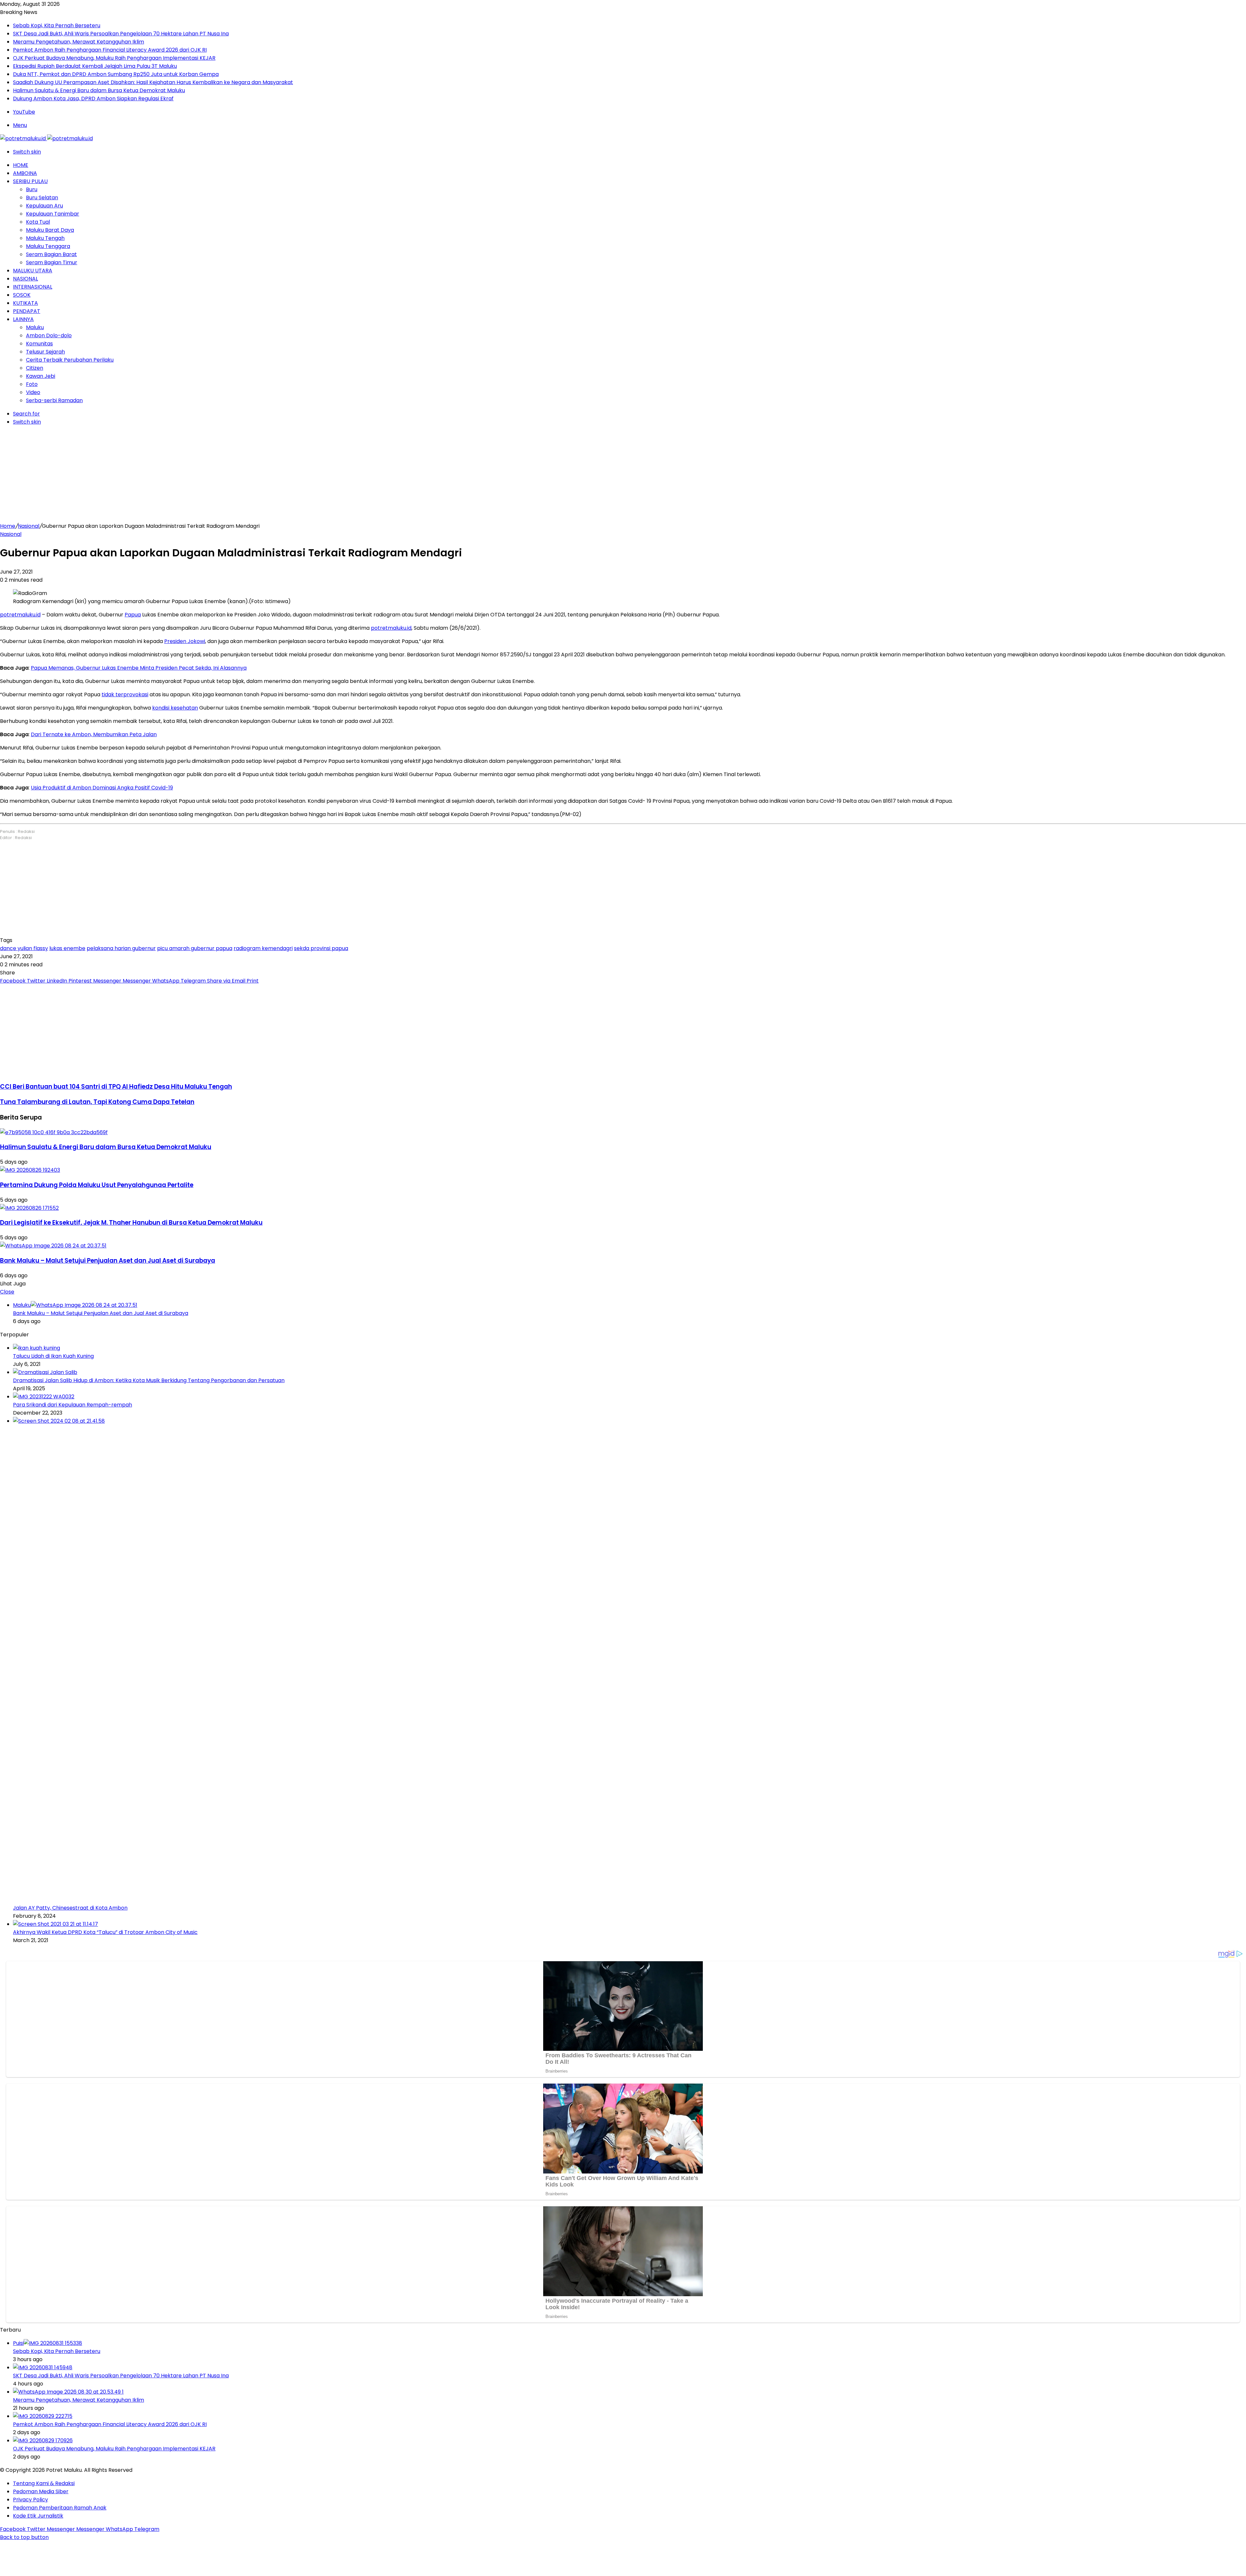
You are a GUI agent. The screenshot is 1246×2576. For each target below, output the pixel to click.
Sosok (22, 295)
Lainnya (23, 319)
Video (33, 392)
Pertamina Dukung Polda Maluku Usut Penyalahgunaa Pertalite (97, 1185)
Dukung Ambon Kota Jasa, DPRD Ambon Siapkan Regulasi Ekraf (93, 99)
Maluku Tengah (45, 238)
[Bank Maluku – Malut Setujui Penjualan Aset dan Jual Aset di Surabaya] (53, 1246)
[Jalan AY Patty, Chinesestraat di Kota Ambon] (500, 1421)
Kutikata (25, 303)
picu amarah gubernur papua (195, 948)
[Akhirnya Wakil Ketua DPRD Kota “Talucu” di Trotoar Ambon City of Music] (55, 1924)
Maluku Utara (33, 271)
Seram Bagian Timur (52, 262)
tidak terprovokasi (125, 694)
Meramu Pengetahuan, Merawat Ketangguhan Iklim (79, 42)
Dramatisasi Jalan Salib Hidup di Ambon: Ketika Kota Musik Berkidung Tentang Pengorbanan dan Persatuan (149, 1380)
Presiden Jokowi (185, 641)
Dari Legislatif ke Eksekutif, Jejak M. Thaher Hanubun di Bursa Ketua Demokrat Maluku (131, 1223)
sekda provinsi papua (321, 948)
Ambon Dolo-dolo (49, 335)
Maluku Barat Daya (50, 230)
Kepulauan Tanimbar (53, 214)
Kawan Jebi (41, 376)
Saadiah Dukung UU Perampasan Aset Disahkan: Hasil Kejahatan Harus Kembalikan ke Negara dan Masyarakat (153, 82)
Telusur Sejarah (45, 352)
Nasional (25, 279)
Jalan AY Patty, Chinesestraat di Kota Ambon (70, 1908)
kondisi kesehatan (175, 708)
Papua (133, 615)
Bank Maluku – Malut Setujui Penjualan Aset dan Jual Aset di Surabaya (108, 1261)
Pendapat (27, 311)
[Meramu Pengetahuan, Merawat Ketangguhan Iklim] (68, 2392)
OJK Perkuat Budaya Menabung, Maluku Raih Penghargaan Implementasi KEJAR (114, 58)
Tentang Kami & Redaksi (44, 2483)
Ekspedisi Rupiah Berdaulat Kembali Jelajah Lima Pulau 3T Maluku (95, 66)
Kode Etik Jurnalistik (38, 2516)
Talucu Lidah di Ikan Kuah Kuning (53, 1356)
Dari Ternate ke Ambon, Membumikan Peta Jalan (94, 734)
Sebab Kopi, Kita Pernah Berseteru (57, 25)
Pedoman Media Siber (41, 2491)
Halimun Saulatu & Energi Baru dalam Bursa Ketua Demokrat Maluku (99, 90)
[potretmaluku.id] (46, 138)
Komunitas (39, 344)
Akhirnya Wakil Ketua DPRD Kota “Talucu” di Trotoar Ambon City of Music (105, 1932)
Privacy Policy (31, 2500)
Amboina (25, 173)
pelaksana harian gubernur (121, 948)
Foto (32, 384)
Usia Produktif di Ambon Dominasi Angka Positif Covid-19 (102, 788)
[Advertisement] (623, 477)
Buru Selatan (42, 198)
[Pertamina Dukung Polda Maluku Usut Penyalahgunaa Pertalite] (30, 1170)
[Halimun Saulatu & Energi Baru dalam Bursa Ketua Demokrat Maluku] (54, 1132)
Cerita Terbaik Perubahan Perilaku (70, 360)
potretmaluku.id (20, 615)
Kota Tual (38, 222)
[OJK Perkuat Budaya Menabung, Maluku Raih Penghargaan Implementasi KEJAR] (43, 2440)
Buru (32, 189)
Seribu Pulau (30, 181)
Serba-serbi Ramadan (54, 400)
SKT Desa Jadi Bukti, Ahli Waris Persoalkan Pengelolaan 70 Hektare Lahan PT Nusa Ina (121, 34)
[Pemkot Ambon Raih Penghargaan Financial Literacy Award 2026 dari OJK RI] (43, 2416)
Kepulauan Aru (44, 206)
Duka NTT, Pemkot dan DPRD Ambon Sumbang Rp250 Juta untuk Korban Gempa (116, 74)
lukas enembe (67, 948)
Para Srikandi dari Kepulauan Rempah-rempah (73, 1405)
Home (21, 165)
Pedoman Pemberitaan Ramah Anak (60, 2508)
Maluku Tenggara (48, 246)
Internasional (33, 287)
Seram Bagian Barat (51, 254)
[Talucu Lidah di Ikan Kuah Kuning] (37, 1348)
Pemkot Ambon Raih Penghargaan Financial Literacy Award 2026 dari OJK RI (110, 50)
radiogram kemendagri (263, 948)
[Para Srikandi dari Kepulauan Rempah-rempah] (44, 1397)
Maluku (35, 327)
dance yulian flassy (24, 948)
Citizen (35, 368)
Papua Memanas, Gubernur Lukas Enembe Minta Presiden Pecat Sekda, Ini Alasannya (139, 668)
